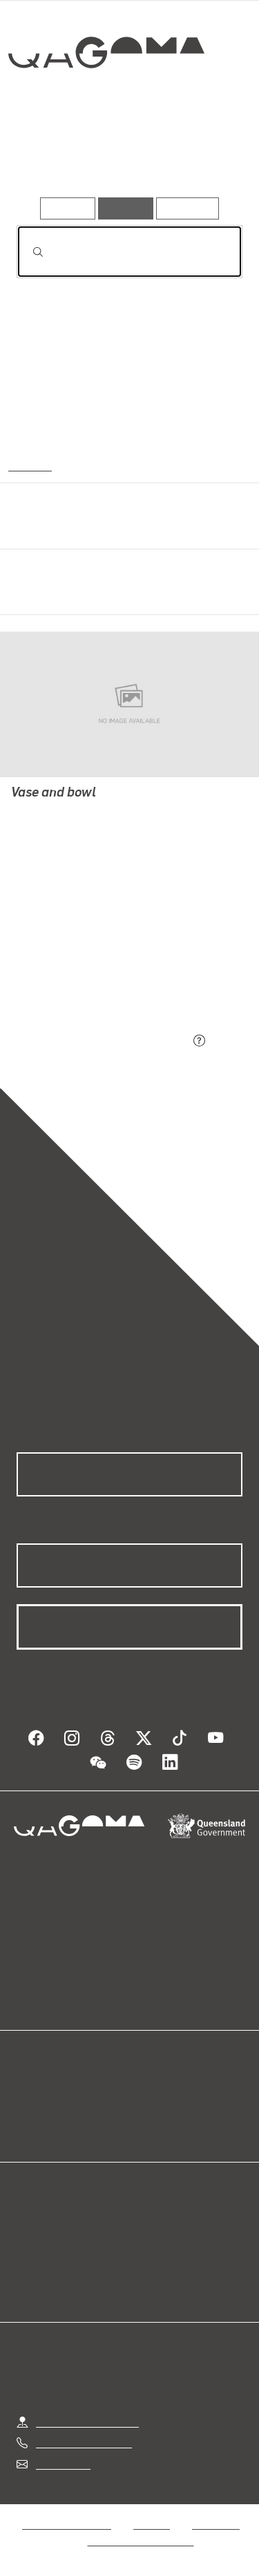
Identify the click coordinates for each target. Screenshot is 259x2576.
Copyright (215, 2524)
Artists (124, 157)
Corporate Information (141, 2540)
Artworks (50, 157)
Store (29, 2126)
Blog (146, 2092)
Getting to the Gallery (87, 2422)
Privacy (151, 2524)
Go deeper (204, 157)
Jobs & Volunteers (66, 2524)
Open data (41, 2092)
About (150, 2109)
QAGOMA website (60, 2109)
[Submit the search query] (27, 252)
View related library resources (89, 965)
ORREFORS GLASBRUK (69, 812)
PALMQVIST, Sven (55, 829)
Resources (188, 208)
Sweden (29, 465)
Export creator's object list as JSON (103, 1042)
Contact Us (62, 2464)
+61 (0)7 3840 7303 (84, 2442)
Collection (105, 103)
